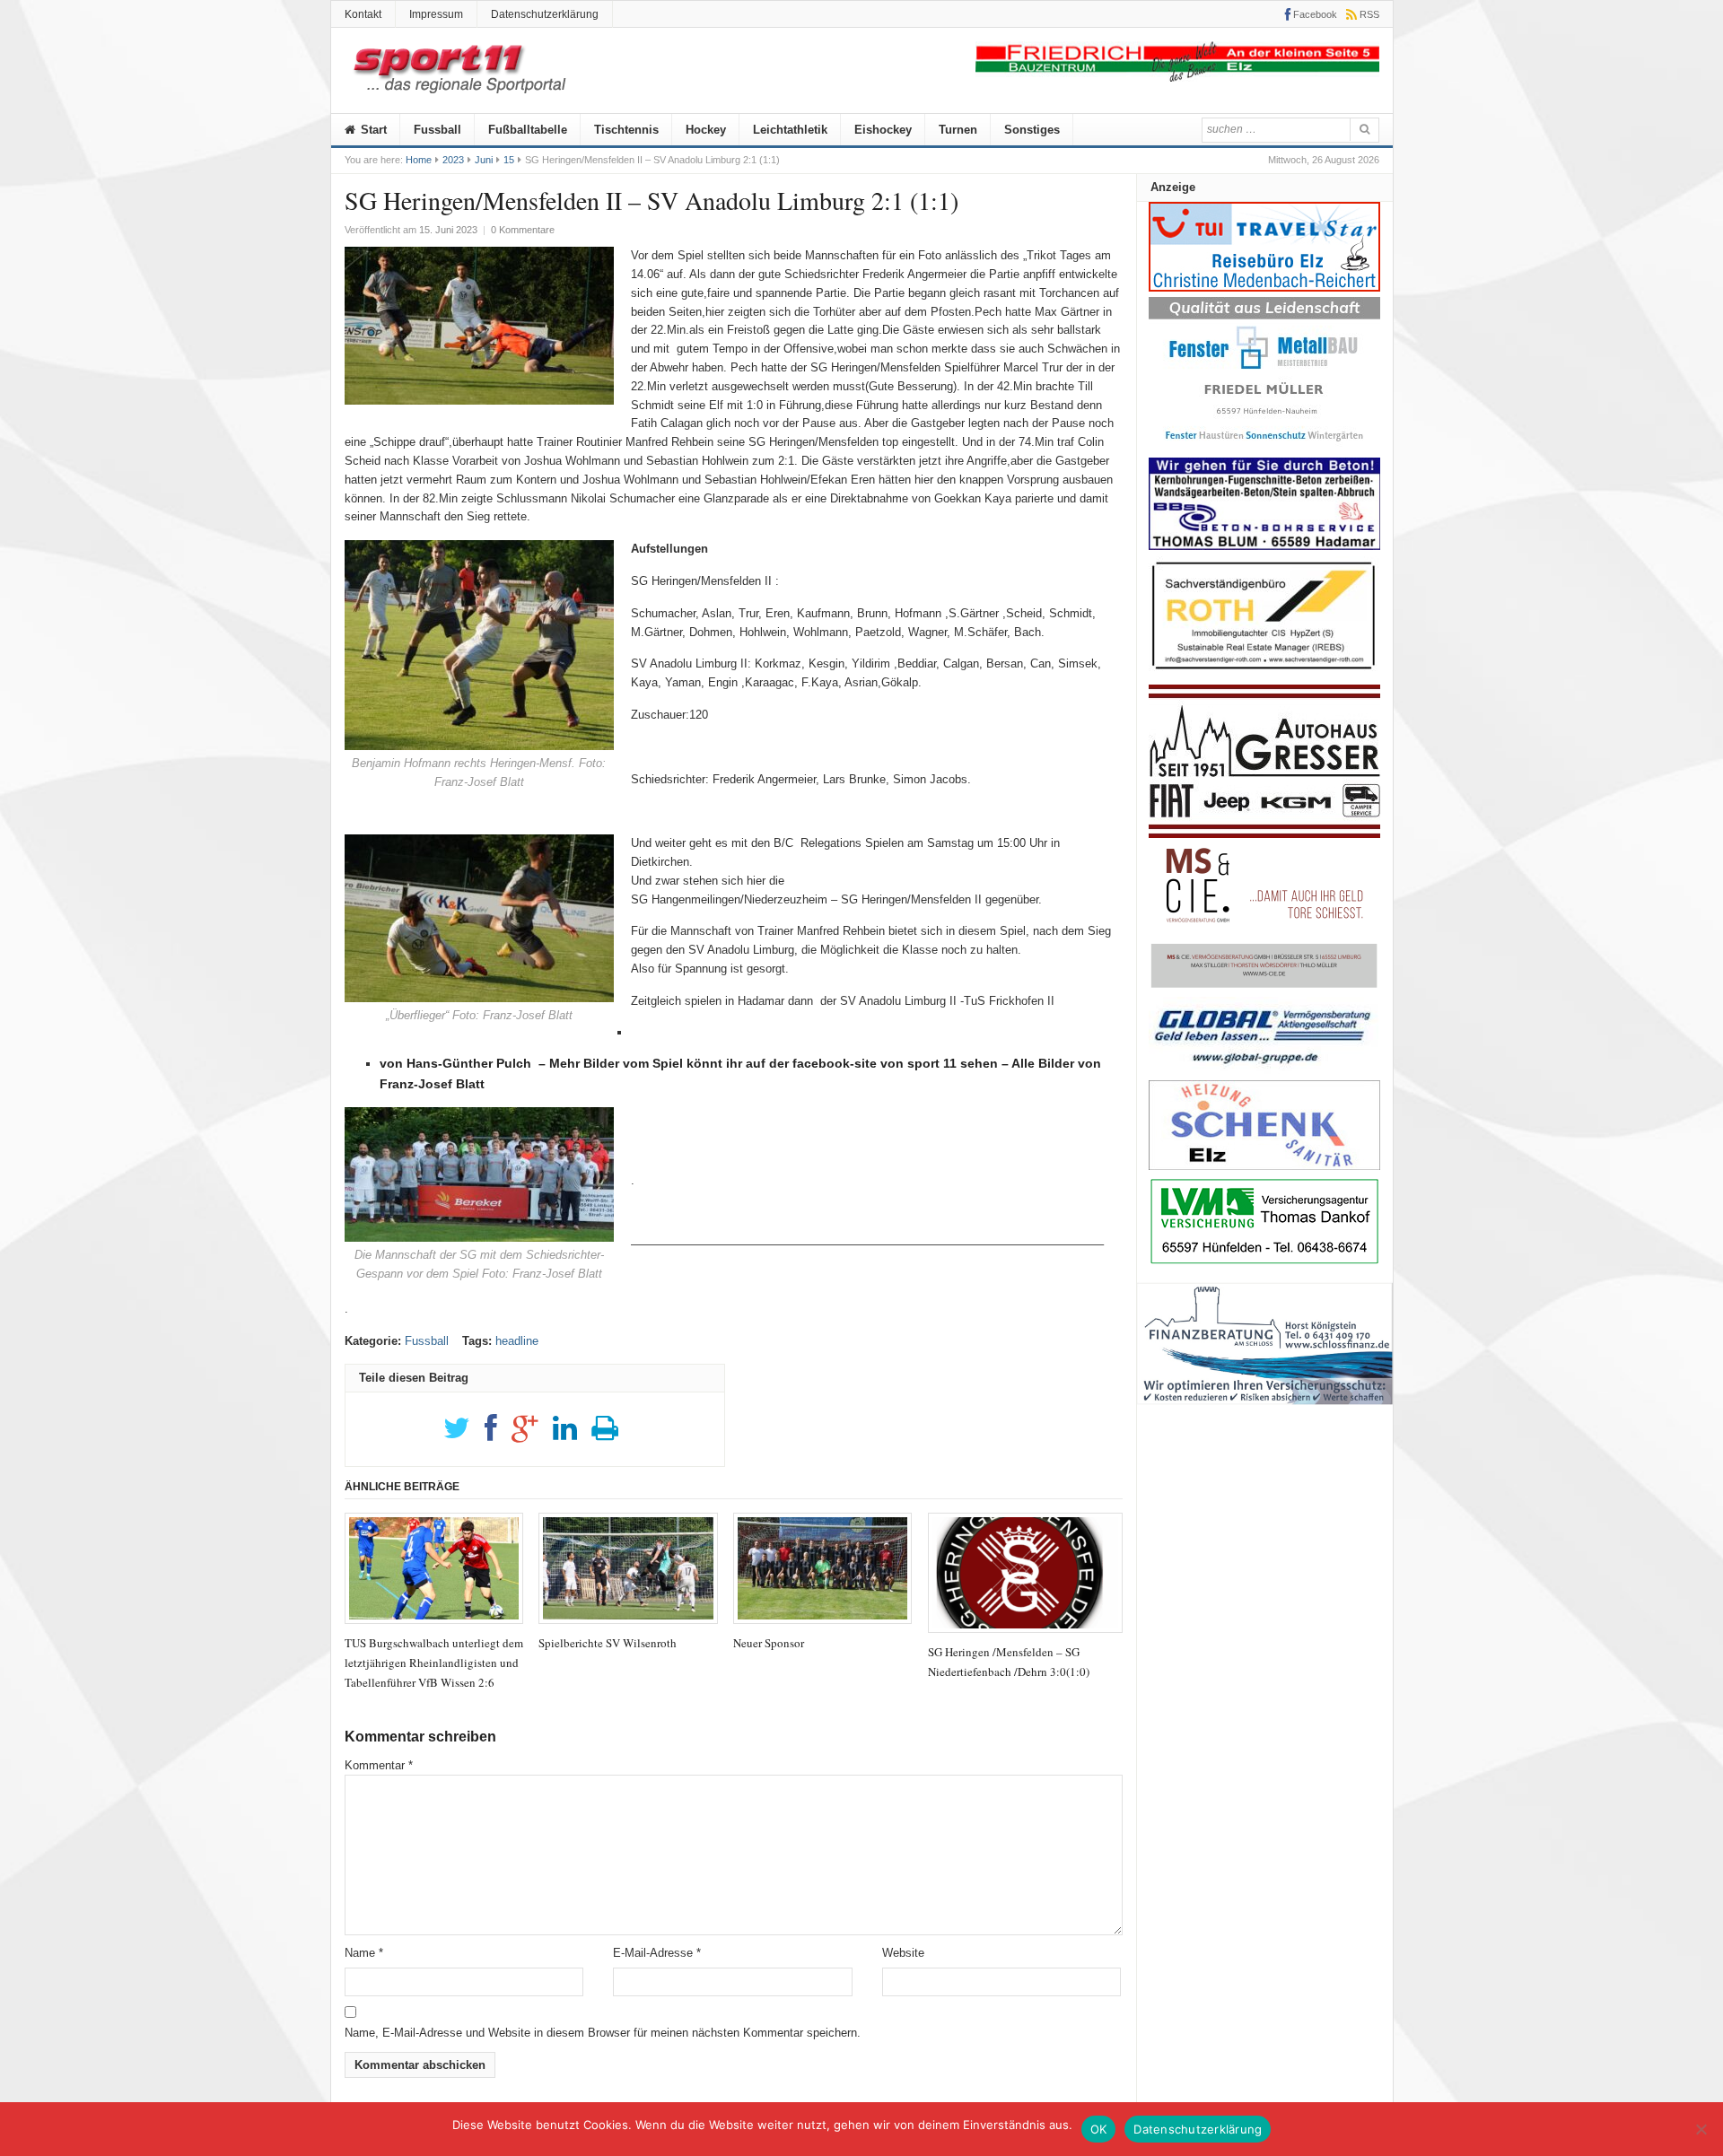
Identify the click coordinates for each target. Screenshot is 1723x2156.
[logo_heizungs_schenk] (1264, 1166)
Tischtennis (626, 130)
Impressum (436, 14)
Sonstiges (1032, 130)
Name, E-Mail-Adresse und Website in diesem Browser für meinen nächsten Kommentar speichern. (603, 2033)
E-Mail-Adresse (657, 1953)
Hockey (706, 130)
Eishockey (883, 130)
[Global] (1264, 1070)
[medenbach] (1264, 288)
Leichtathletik (790, 130)
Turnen (958, 130)
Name (364, 1953)
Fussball (437, 130)
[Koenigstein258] (1265, 1411)
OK (1099, 2129)
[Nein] (1701, 2129)
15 (509, 160)
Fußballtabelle (528, 130)
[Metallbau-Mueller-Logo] (1264, 447)
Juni (484, 160)
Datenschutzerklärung (545, 14)
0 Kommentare (523, 230)
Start (372, 130)
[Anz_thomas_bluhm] (1264, 546)
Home (419, 160)
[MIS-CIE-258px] (1264, 987)
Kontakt (363, 14)
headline (517, 1341)
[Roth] (1264, 674)
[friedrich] (1177, 78)
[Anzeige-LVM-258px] (1264, 1262)
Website (903, 1953)
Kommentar (379, 1765)
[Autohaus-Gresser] (1264, 834)
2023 (453, 160)
